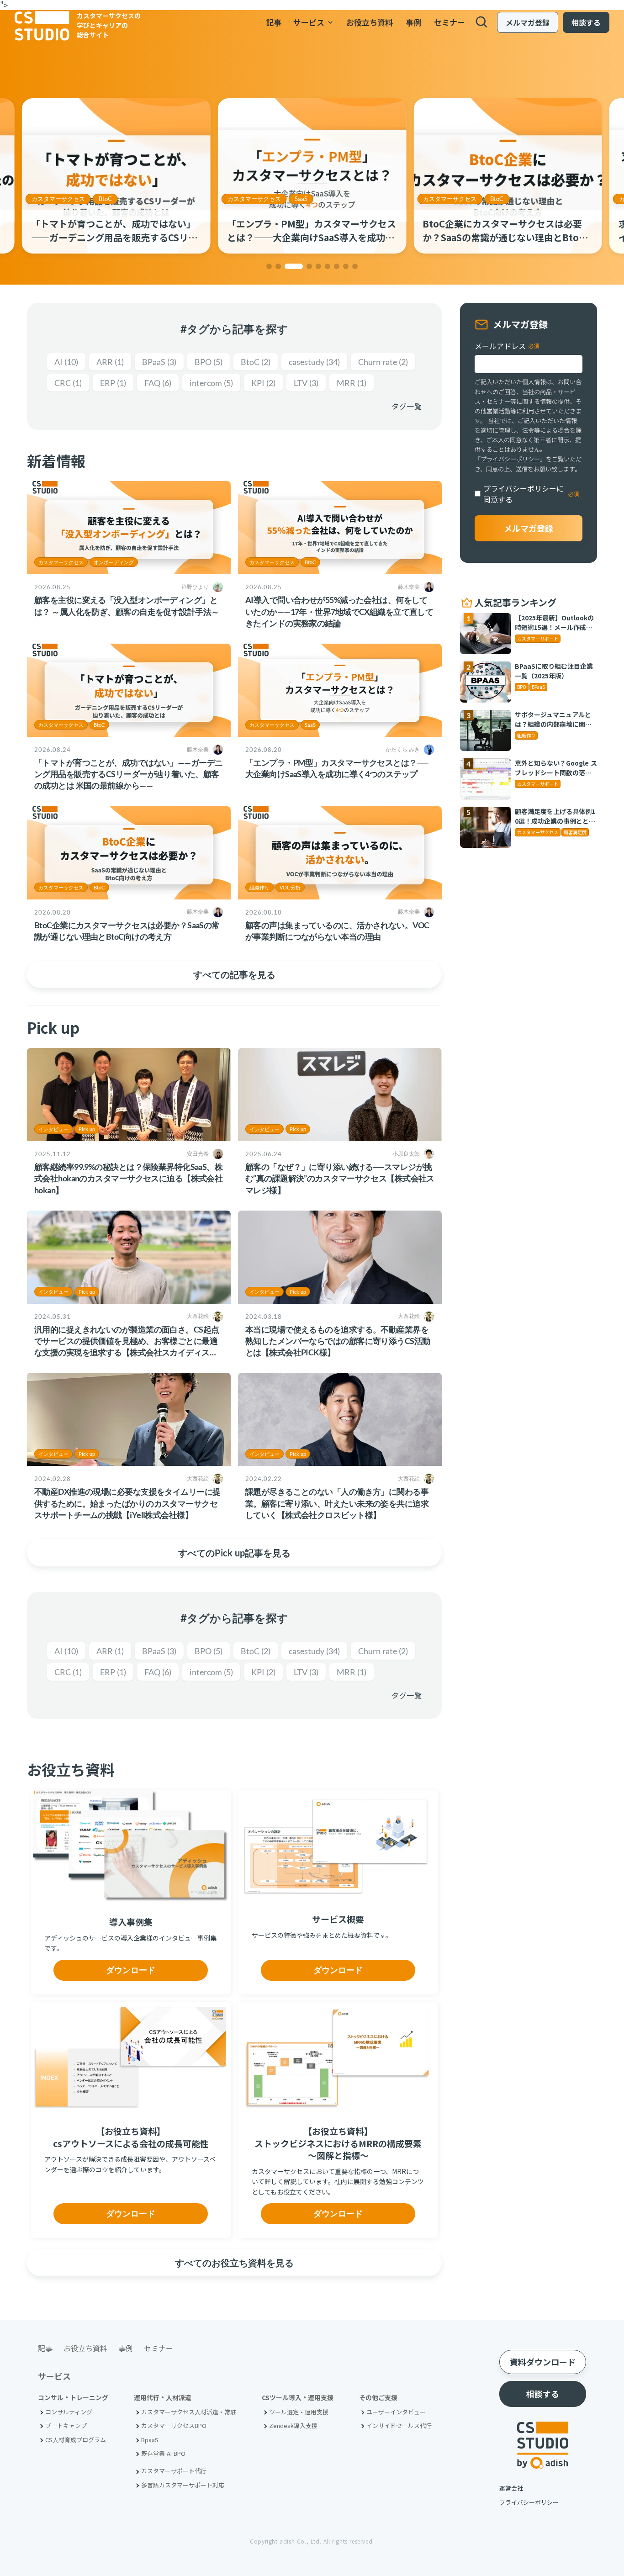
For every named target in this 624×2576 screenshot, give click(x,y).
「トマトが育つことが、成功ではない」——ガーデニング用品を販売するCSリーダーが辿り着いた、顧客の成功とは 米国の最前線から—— (128, 774)
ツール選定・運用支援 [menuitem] (299, 2412)
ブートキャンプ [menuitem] (66, 2425)
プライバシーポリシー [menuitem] (529, 2502)
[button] (269, 266)
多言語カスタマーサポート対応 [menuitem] (183, 2485)
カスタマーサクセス (58, 199)
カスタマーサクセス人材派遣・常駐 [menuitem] (189, 2412)
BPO (209, 362)
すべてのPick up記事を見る (234, 1553)
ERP (113, 383)
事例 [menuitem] (413, 22)
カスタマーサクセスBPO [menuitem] (174, 2425)
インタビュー (53, 1129)
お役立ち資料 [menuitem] (370, 22)
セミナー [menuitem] (449, 22)
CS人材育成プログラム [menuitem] (76, 2440)
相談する (586, 22)
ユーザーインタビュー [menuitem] (396, 2412)
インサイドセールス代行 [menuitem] (399, 2425)
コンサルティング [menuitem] (69, 2412)
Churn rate (383, 362)
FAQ (158, 383)
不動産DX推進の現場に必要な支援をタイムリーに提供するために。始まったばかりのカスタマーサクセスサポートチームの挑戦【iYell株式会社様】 (127, 1503)
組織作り (259, 887)
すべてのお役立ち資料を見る (234, 2263)
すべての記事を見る (234, 974)
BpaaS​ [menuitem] (150, 2440)
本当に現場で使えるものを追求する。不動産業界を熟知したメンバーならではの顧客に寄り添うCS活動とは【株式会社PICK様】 (338, 1341)
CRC (68, 383)
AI (66, 362)
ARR (110, 362)
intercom (211, 383)
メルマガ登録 (528, 22)
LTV (306, 383)
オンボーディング (114, 562)
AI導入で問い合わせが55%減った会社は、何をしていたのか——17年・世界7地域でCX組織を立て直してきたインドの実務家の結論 (339, 611)
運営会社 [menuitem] (511, 2488)
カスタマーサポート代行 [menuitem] (174, 2471)
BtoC (301, 199)
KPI (263, 383)
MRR (352, 383)
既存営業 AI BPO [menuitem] (163, 2453)
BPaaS (159, 362)
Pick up (87, 1129)
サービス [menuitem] (314, 22)
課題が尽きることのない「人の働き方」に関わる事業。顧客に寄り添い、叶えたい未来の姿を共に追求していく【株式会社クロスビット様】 (337, 1503)
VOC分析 (290, 887)
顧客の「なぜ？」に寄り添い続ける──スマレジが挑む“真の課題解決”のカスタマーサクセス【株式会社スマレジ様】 (340, 1178)
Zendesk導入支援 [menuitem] (293, 2425)
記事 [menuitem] (274, 22)
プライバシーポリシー (510, 459)
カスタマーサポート (450, 199)
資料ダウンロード (543, 2362)
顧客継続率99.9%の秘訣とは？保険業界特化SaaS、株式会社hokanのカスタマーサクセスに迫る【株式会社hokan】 (128, 1178)
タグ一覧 (407, 406)
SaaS (105, 199)
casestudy (314, 362)
